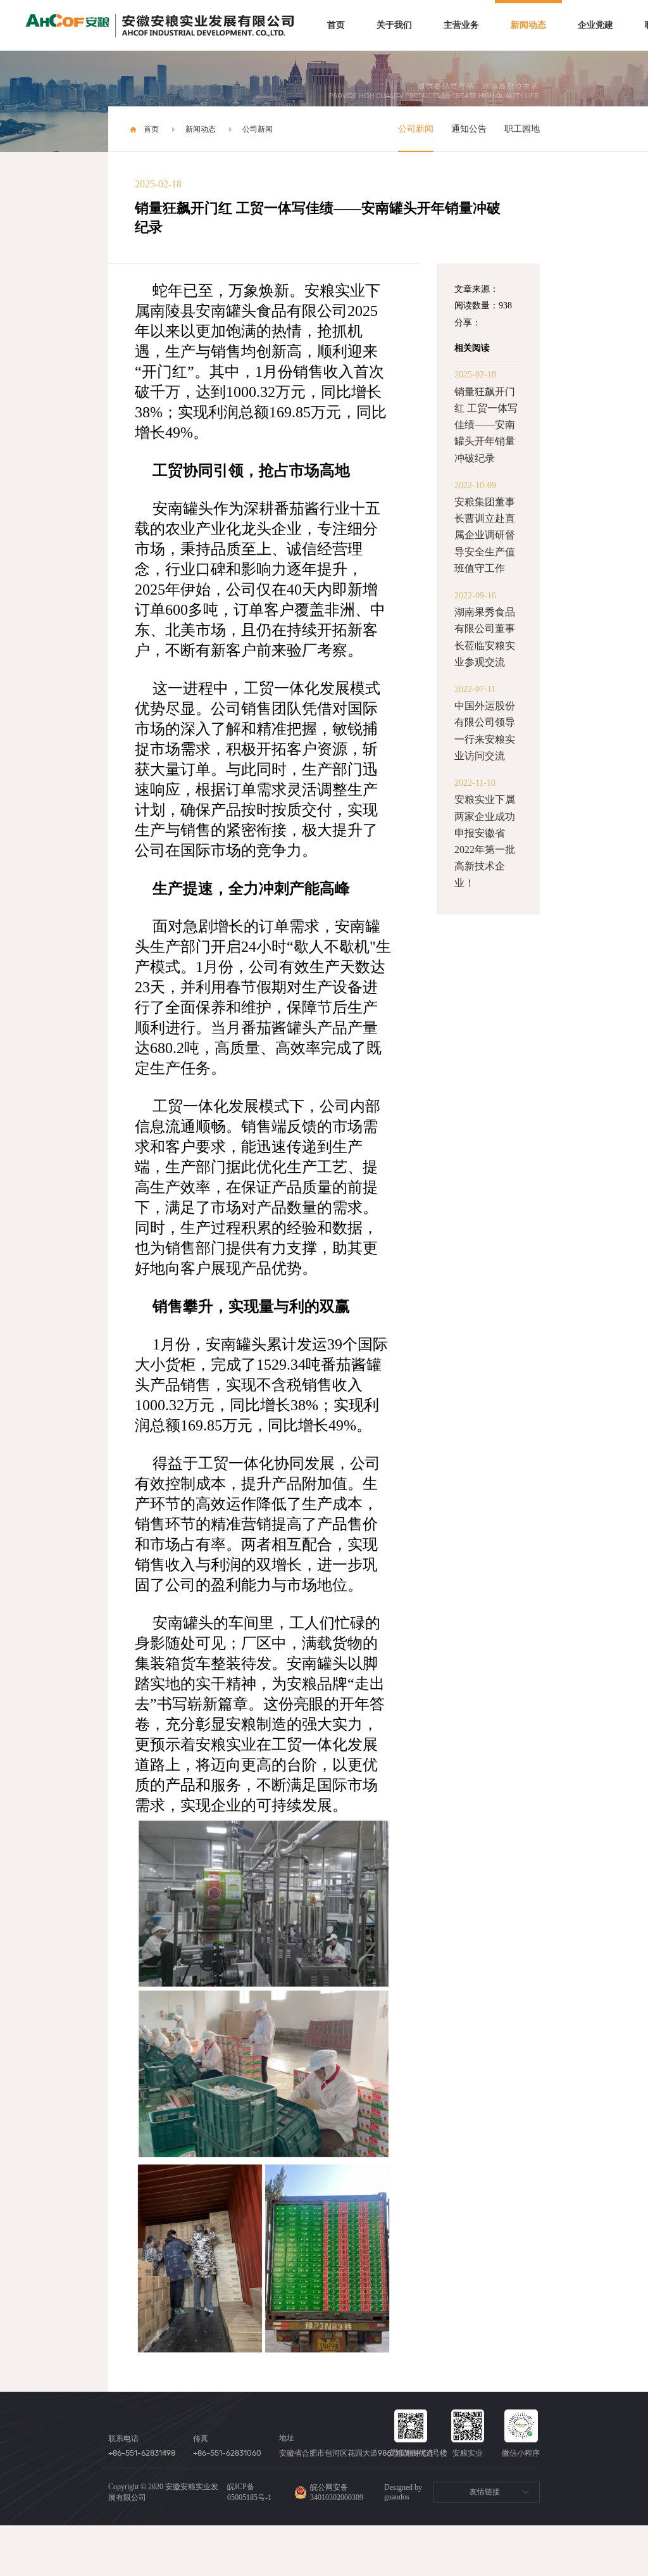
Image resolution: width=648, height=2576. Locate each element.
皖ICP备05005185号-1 (249, 2492)
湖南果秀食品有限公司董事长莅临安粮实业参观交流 (485, 637)
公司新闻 (258, 129)
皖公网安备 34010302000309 (337, 2492)
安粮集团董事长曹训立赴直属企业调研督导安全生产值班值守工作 (485, 535)
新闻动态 (528, 25)
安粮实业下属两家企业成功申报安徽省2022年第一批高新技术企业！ (485, 841)
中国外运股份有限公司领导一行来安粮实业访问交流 (485, 731)
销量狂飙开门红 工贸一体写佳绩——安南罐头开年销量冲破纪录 (486, 425)
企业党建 (595, 25)
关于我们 (394, 25)
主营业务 (461, 25)
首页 (336, 25)
